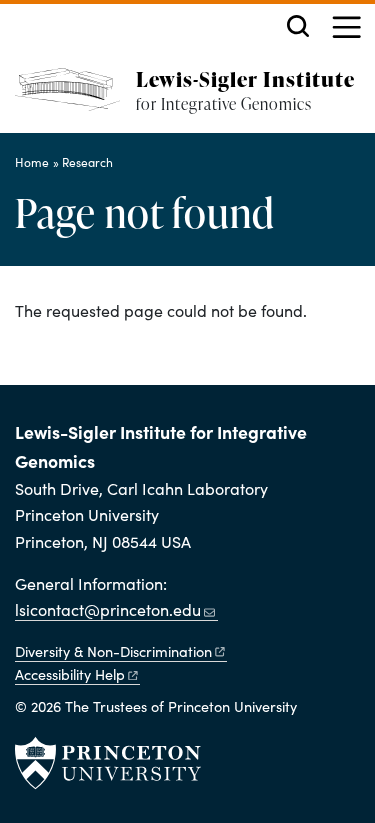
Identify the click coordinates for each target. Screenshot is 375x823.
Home (32, 162)
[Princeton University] (108, 763)
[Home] (75, 100)
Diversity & (113, 651)
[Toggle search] (298, 26)
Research (87, 162)
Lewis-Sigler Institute (245, 78)
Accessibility (70, 674)
